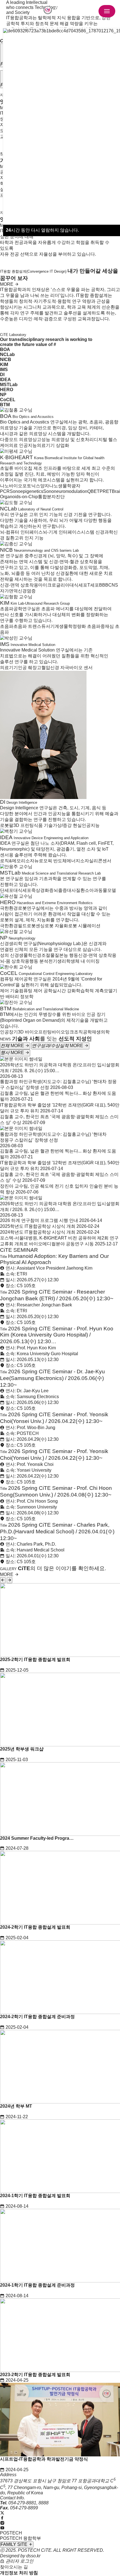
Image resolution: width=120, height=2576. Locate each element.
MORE (7, 284)
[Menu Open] (107, 11)
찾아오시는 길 (14, 2567)
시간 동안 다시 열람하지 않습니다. (42, 230)
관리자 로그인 (19, 2561)
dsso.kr (33, 2556)
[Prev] (3, 1580)
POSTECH (11, 2533)
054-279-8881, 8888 (28, 2503)
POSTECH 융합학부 (21, 2538)
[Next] (9, 1580)
